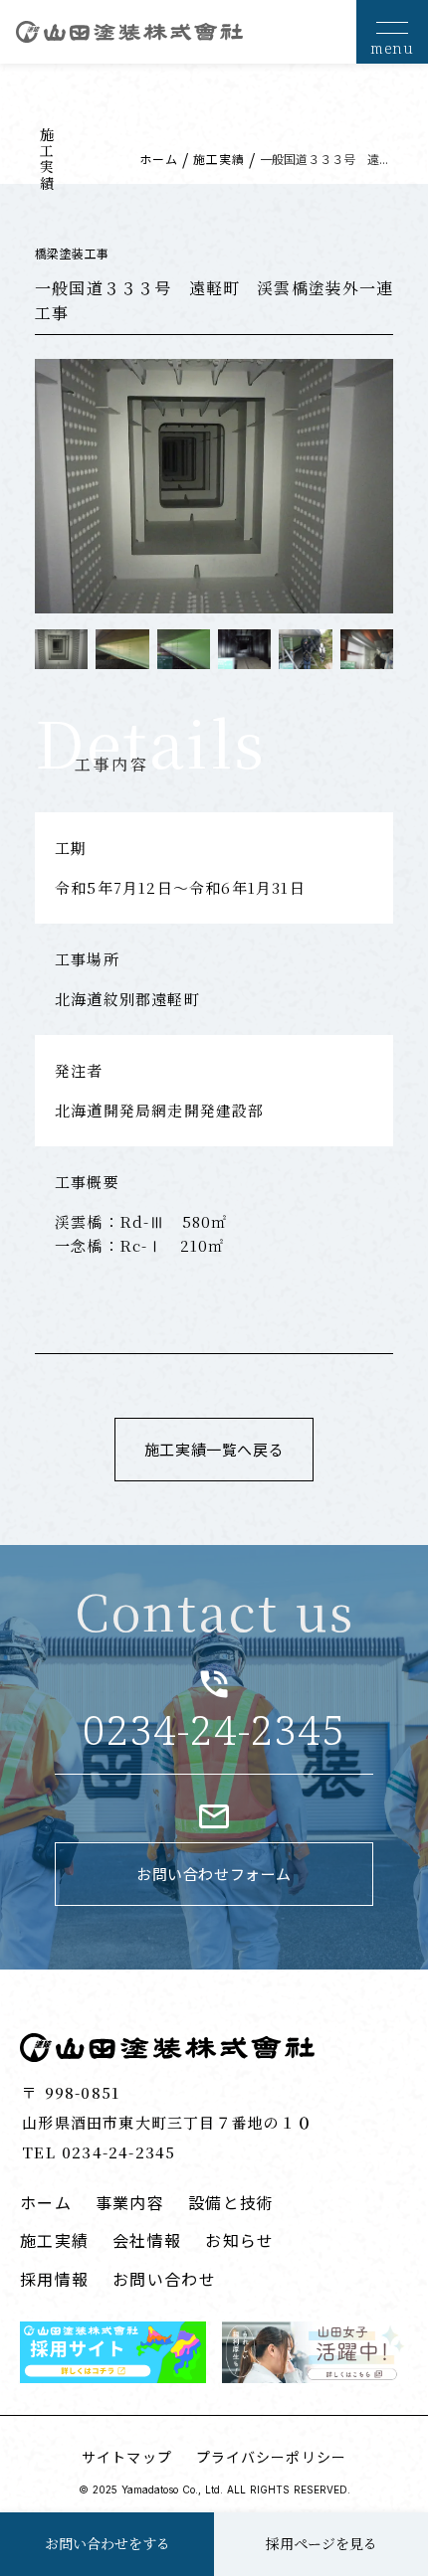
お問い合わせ (164, 2279)
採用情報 (54, 2279)
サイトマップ (127, 2457)
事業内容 (130, 2202)
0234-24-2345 (214, 1730)
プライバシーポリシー (271, 2457)
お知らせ (239, 2240)
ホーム (159, 159)
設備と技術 (231, 2202)
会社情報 (147, 2240)
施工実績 (219, 159)
